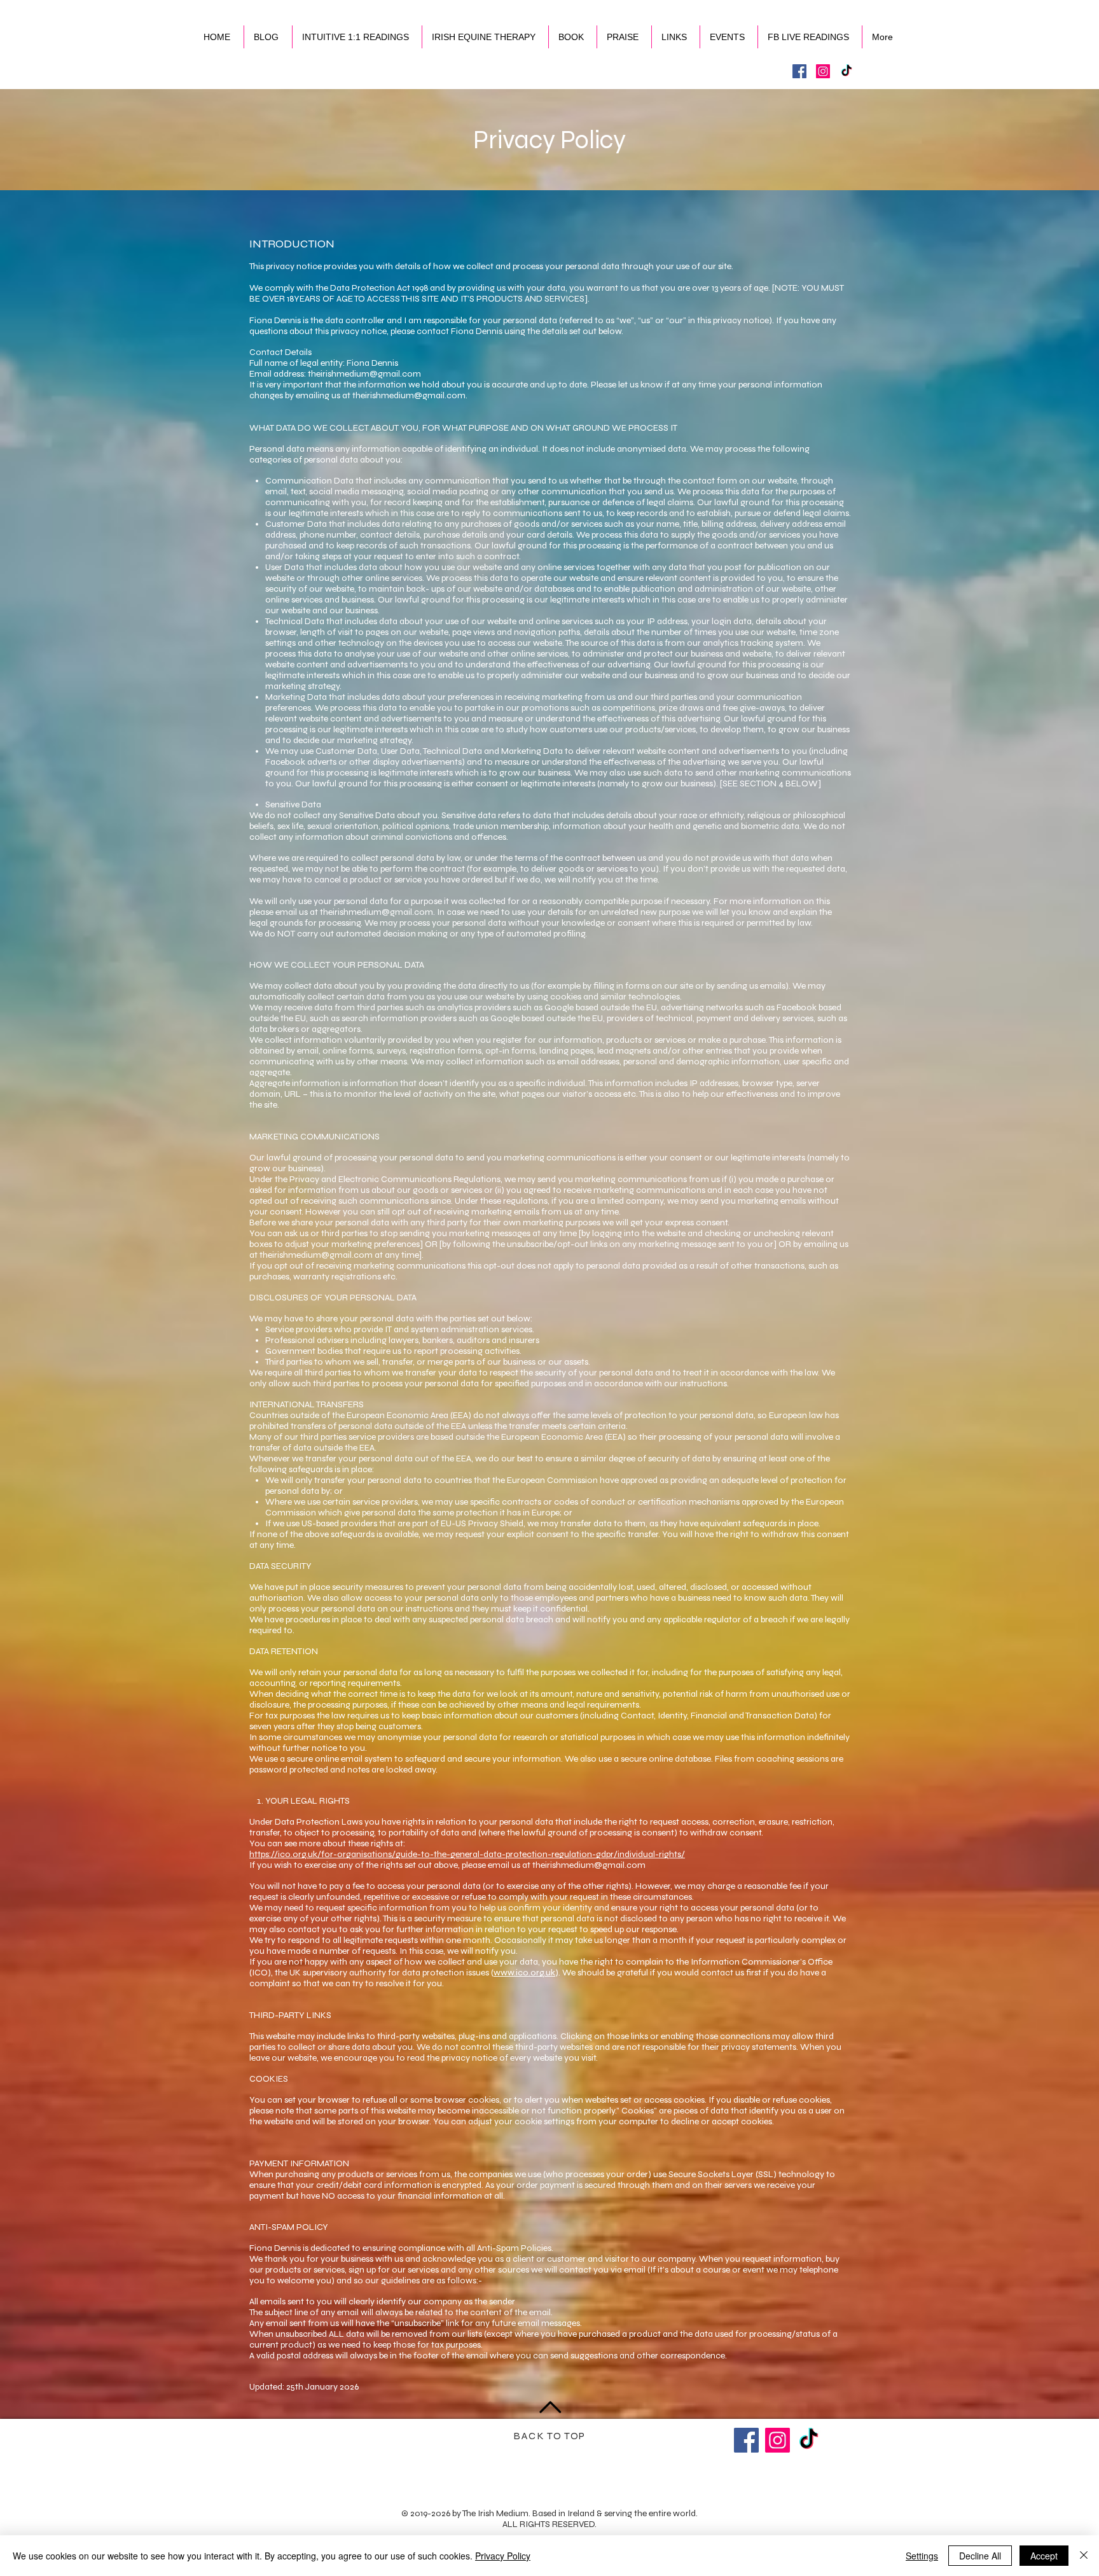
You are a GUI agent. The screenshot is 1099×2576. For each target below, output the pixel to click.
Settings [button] (922, 2556)
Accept (1044, 2556)
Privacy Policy (503, 2556)
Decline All (980, 2556)
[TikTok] (847, 71)
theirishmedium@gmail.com (364, 374)
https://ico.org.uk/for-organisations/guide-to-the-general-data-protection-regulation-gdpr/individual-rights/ (467, 1854)
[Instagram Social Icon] (823, 71)
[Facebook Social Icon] (799, 71)
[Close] (1084, 2556)
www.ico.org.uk (524, 1973)
